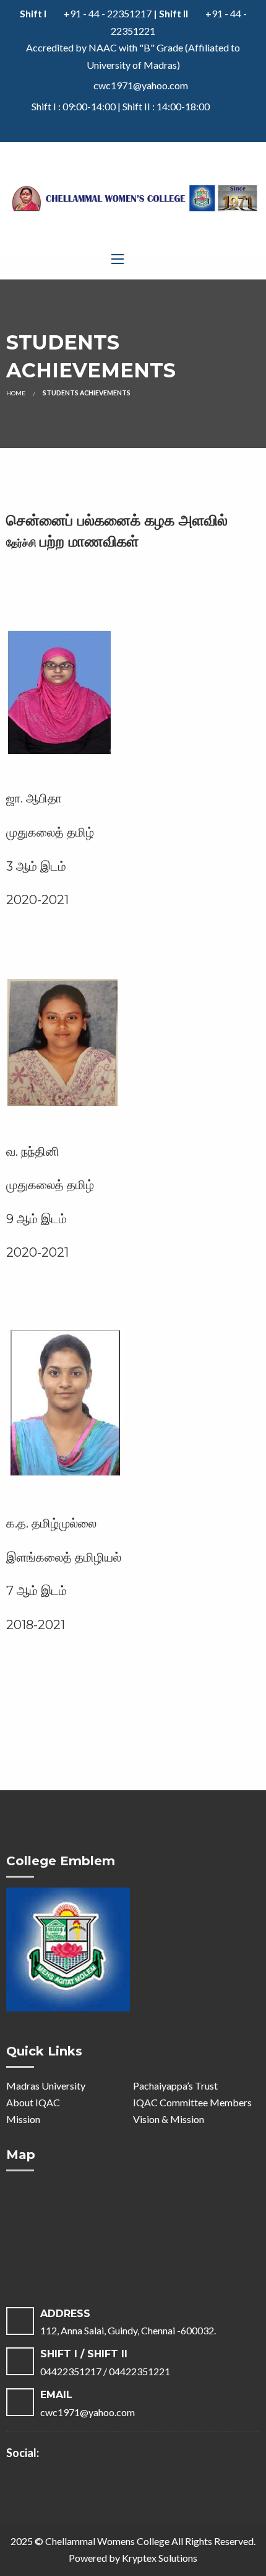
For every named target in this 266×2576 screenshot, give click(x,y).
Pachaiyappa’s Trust (175, 2086)
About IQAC (33, 2102)
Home (16, 393)
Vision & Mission (169, 2119)
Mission (23, 2119)
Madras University (46, 2086)
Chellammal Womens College (107, 2541)
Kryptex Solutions (160, 2558)
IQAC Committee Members (192, 2102)
